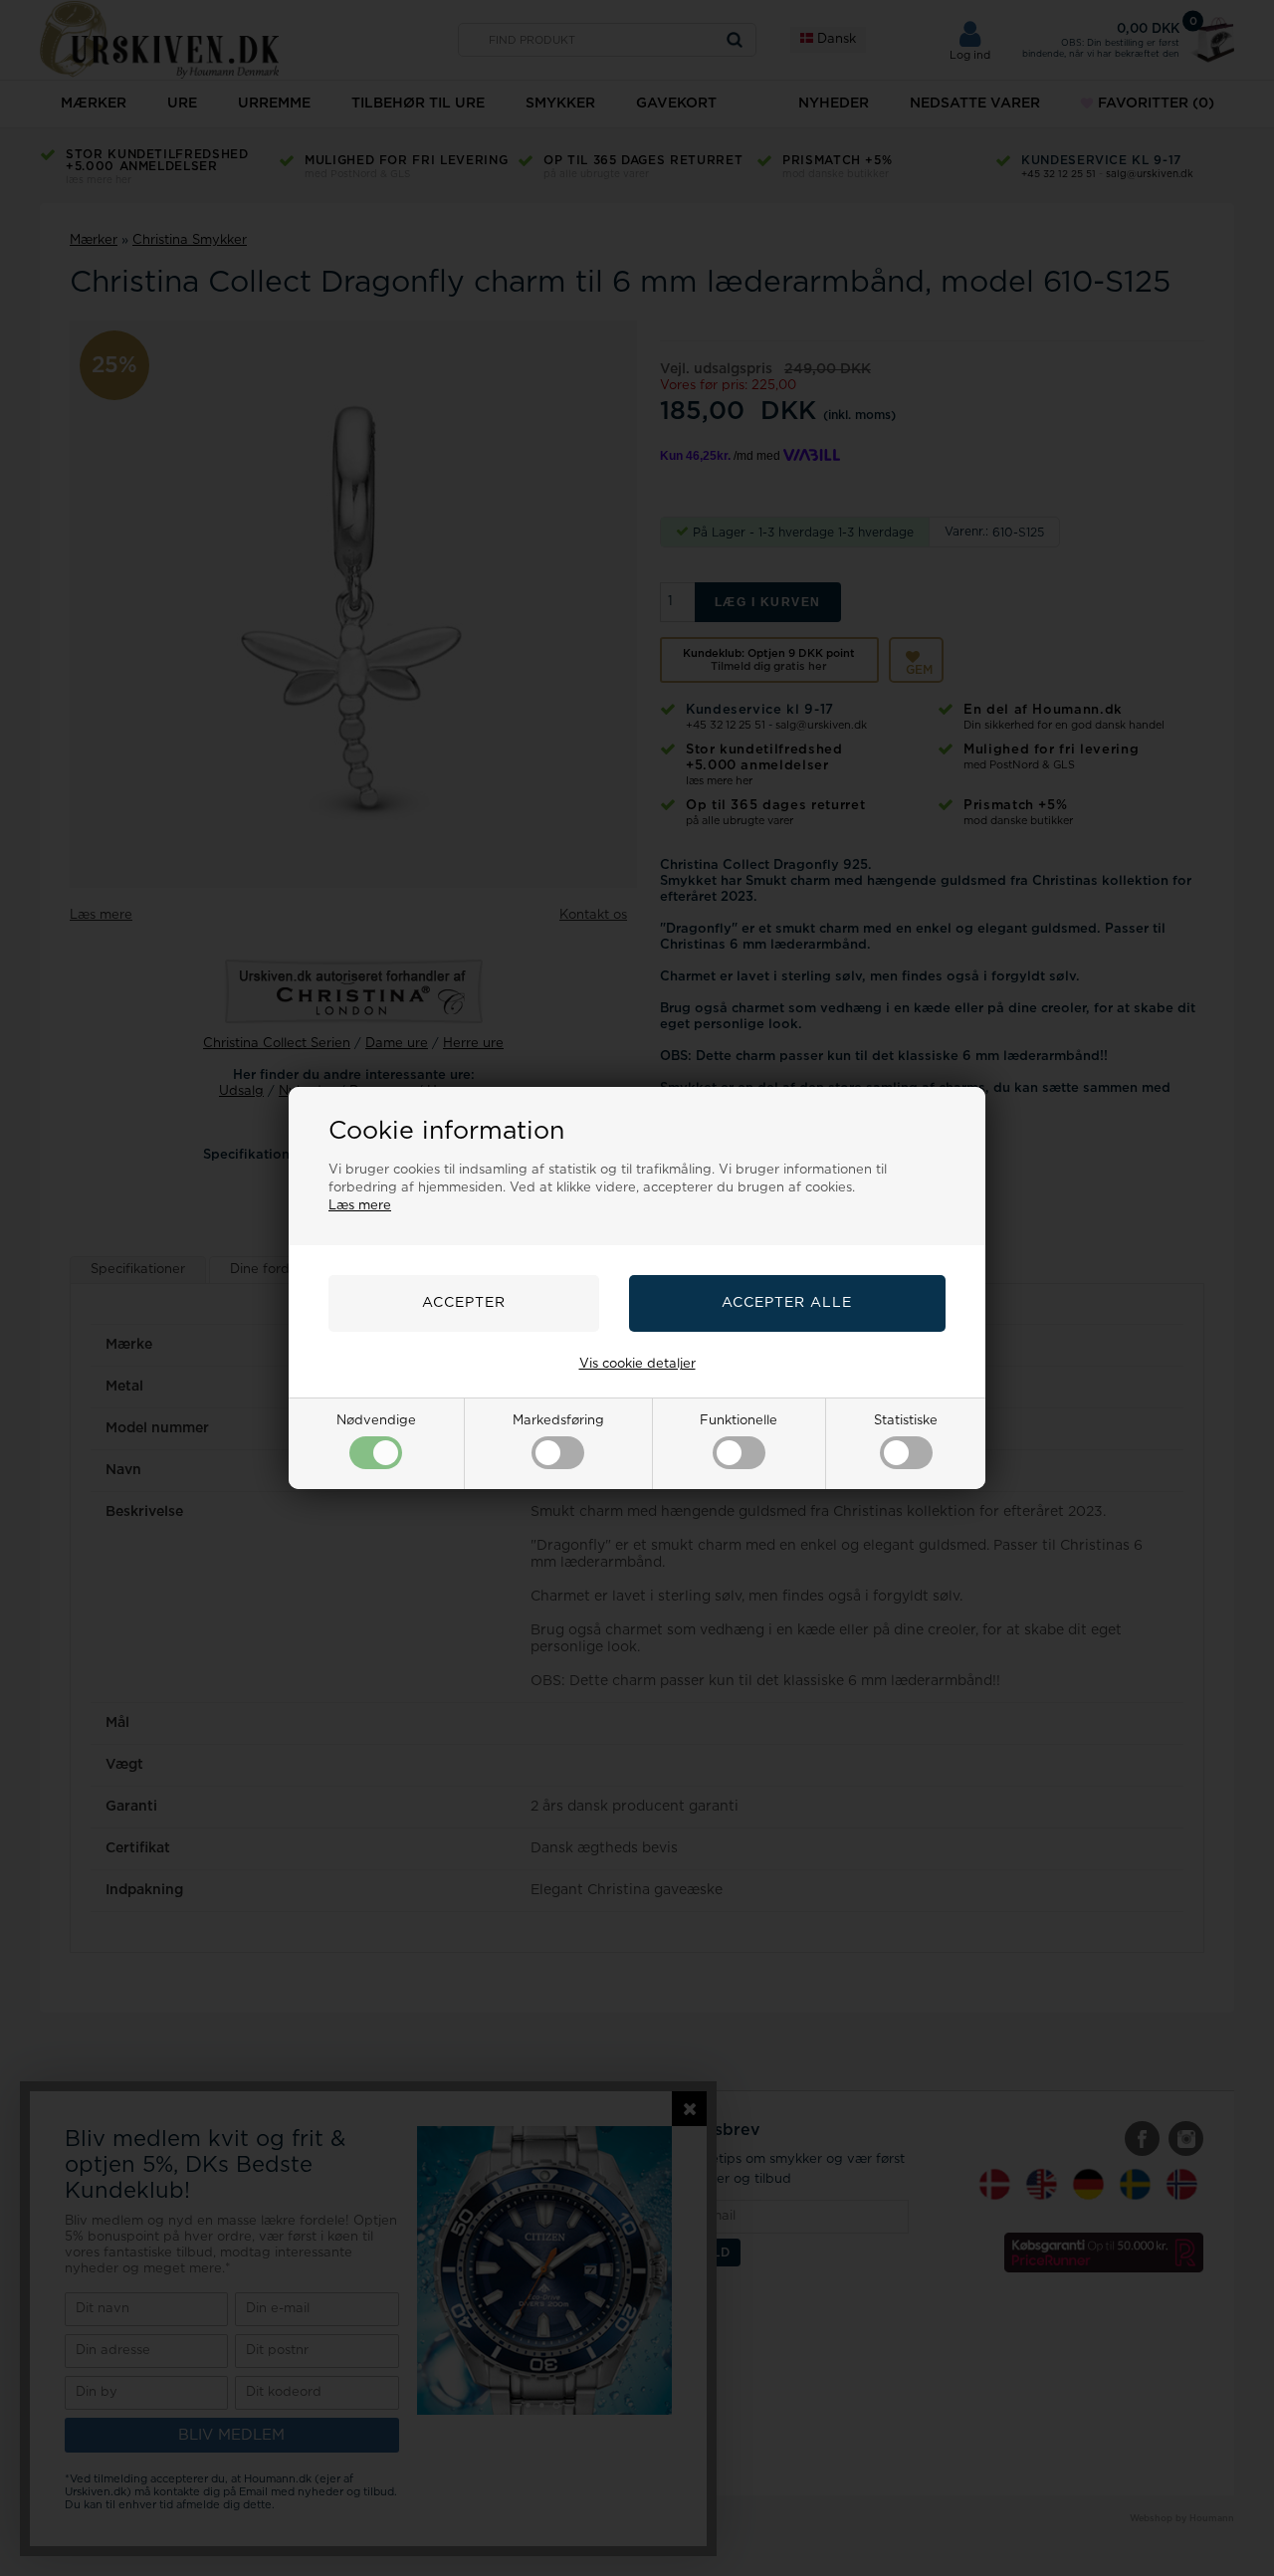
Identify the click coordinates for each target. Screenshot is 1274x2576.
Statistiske (906, 1421)
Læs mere (360, 1206)
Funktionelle (739, 1421)
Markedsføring (558, 1421)
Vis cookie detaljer (637, 1364)
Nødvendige (376, 1421)
